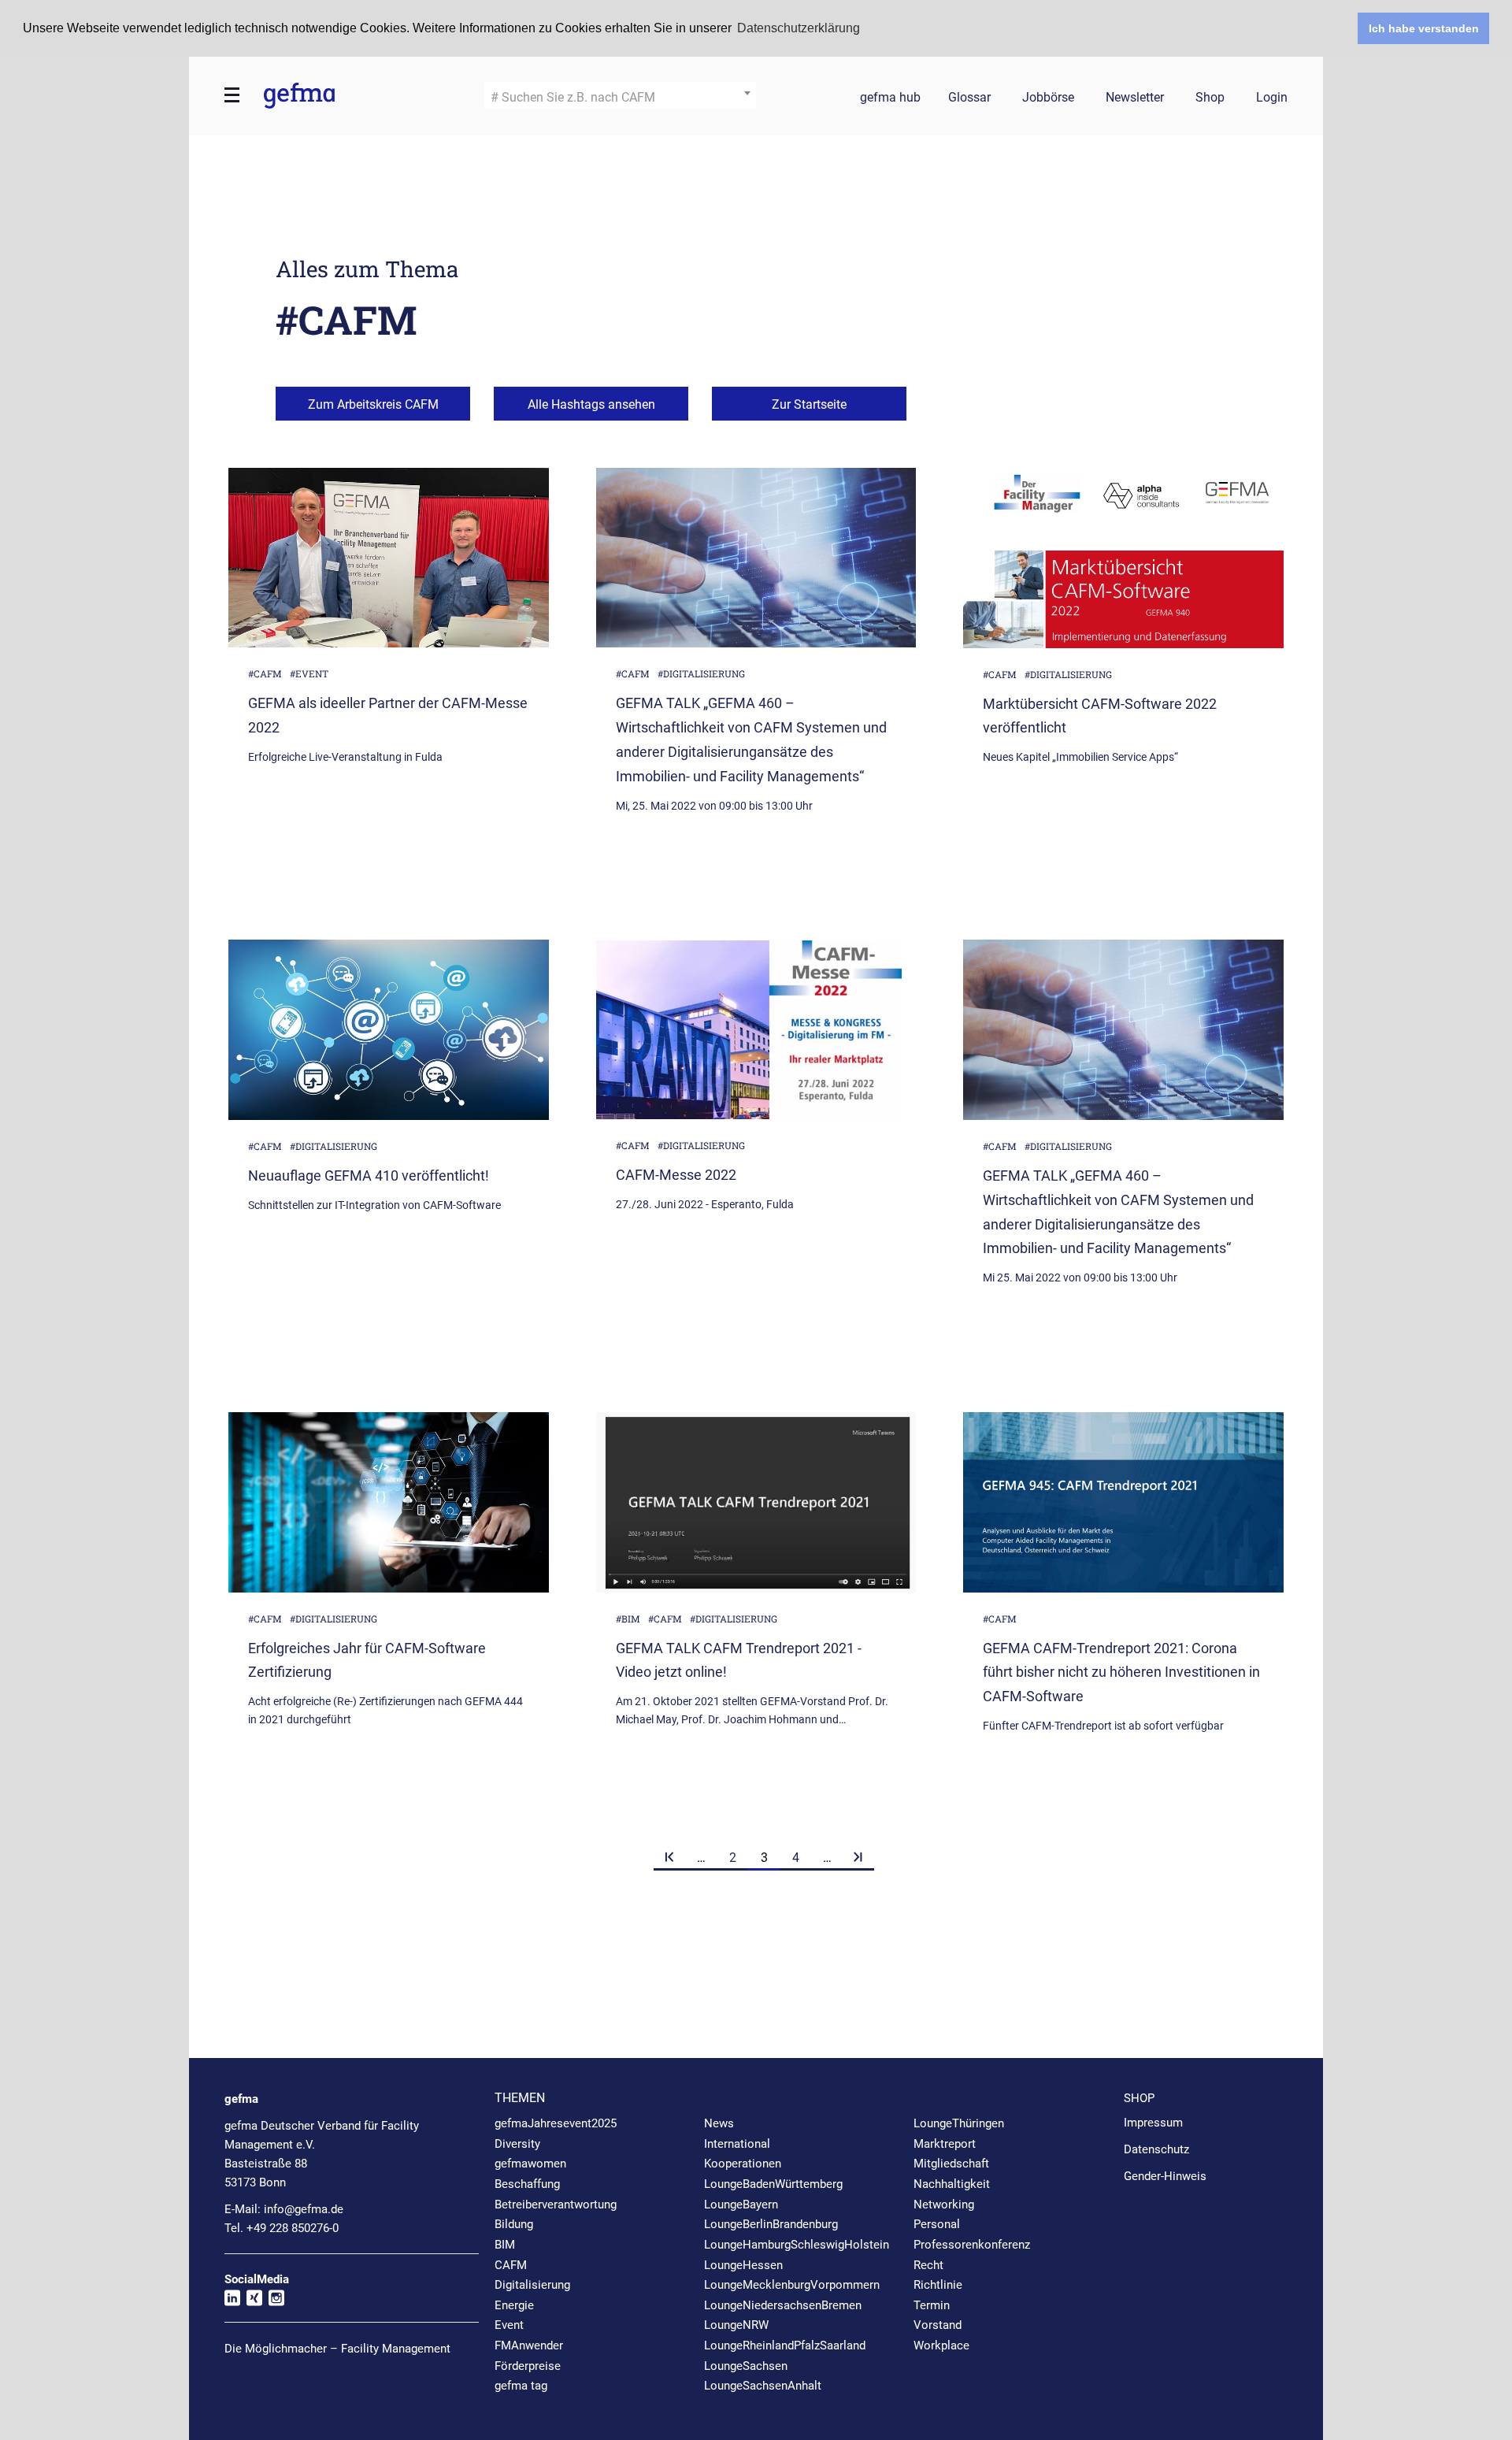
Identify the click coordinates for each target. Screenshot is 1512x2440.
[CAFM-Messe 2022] (756, 1029)
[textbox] (620, 98)
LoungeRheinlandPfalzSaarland (785, 2345)
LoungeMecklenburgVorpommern (792, 2285)
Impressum (1153, 2123)
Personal (937, 2224)
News (719, 2123)
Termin (932, 2305)
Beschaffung (527, 2184)
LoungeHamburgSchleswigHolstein (797, 2245)
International (737, 2144)
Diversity (517, 2144)
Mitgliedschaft (951, 2164)
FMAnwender (529, 2345)
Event (509, 2325)
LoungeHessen (743, 2265)
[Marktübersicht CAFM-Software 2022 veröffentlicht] (1123, 558)
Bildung (514, 2224)
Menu (232, 95)
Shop (1210, 98)
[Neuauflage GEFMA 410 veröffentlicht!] (389, 1030)
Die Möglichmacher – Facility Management (337, 2349)
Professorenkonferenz (972, 2245)
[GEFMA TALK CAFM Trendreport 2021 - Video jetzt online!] (756, 1502)
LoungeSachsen (746, 2366)
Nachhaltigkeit (952, 2184)
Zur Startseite (809, 404)
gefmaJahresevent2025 (556, 2123)
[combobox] (620, 96)
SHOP (1139, 2098)
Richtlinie (938, 2285)
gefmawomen (530, 2164)
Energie (514, 2305)
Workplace (941, 2345)
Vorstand (938, 2325)
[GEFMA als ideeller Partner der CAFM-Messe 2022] (389, 558)
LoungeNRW (736, 2325)
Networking (944, 2205)
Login (1272, 98)
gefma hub (890, 98)
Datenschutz (1156, 2149)
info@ (304, 2209)
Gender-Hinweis (1165, 2176)
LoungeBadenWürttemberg (773, 2184)
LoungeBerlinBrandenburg (771, 2224)
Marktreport (945, 2144)
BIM (505, 2245)
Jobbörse (1048, 98)
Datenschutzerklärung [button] (799, 28)
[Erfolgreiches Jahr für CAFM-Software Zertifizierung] (389, 1502)
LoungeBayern (741, 2205)
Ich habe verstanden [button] (1424, 28)
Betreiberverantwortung (556, 2205)
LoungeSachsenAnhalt (763, 2386)
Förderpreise (528, 2366)
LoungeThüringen (959, 2123)
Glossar (969, 98)
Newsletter (1135, 98)
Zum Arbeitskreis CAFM (373, 404)
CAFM (511, 2265)
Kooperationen (743, 2164)
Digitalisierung (532, 2285)
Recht (928, 2265)
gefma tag (521, 2386)
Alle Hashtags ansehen (591, 404)
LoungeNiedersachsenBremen (783, 2305)
